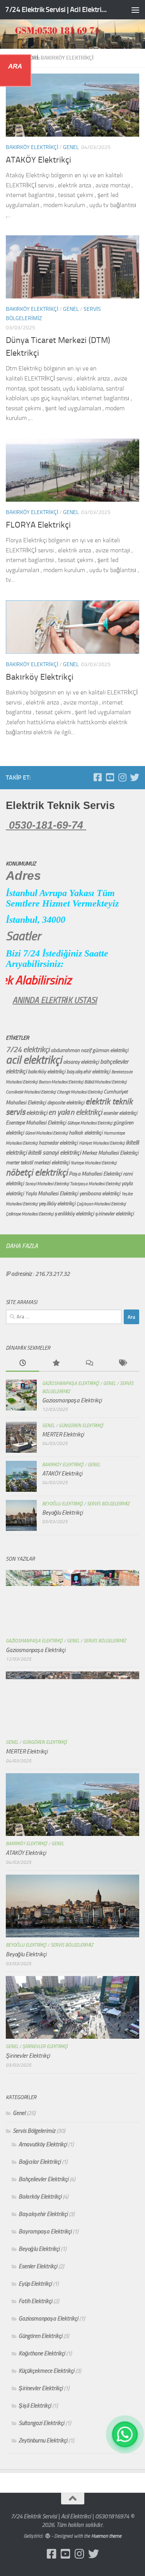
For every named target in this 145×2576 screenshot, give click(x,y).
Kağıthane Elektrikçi (42, 2353)
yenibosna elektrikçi (100, 1194)
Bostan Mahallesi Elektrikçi (61, 1082)
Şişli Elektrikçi (35, 2406)
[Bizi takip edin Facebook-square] (97, 777)
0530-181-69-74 (46, 825)
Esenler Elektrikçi (38, 2266)
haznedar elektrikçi (58, 1143)
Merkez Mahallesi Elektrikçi (110, 1153)
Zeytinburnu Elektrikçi (43, 2441)
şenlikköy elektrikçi (74, 1214)
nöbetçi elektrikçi (37, 1172)
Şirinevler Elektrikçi (45, 2046)
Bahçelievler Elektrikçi (43, 2179)
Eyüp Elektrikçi (35, 2284)
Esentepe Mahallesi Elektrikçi (36, 1123)
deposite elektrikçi (66, 1103)
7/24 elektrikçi (28, 1050)
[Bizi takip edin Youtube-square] (110, 777)
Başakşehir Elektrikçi (43, 2214)
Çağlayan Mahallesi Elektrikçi (101, 1204)
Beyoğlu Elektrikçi (62, 1504)
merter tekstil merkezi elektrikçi (38, 1163)
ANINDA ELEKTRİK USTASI (77, 1000)
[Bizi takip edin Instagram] (122, 777)
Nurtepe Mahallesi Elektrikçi (94, 1163)
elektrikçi (37, 1113)
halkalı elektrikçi (86, 1133)
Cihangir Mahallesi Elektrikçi (80, 1092)
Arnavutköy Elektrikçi (43, 2144)
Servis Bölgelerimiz (108, 1504)
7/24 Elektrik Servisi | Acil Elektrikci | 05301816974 (57, 9)
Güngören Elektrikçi (81, 1426)
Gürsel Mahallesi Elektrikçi (46, 1133)
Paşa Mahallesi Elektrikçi (95, 1174)
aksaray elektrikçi (81, 1062)
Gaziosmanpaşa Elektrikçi (71, 1383)
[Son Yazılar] (22, 1363)
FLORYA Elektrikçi (38, 525)
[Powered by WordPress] (48, 2536)
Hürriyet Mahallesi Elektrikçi (102, 1143)
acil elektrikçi (34, 1060)
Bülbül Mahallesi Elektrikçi (105, 1082)
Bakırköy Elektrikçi (32, 147)
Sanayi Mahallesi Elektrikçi (47, 1184)
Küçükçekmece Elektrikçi (46, 2371)
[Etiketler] (123, 1363)
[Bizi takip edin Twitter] (135, 777)
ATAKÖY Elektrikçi (38, 160)
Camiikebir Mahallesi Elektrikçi (31, 1092)
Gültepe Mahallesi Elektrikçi (90, 1123)
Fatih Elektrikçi (35, 2301)
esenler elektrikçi (120, 1113)
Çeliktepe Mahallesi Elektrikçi (30, 1214)
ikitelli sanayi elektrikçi (54, 1153)
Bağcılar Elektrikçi (40, 2162)
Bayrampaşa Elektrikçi (45, 2232)
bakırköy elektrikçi (47, 1072)
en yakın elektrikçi (75, 1112)
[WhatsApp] (125, 2434)
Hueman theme (106, 2536)
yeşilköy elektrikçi (57, 1204)
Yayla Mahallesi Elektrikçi (52, 1194)
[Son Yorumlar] (89, 1363)
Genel (71, 147)
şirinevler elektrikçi (114, 1214)
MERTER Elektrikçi (63, 1435)
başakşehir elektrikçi (88, 1072)
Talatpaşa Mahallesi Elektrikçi (95, 1184)
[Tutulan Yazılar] (56, 1363)
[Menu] (135, 10)
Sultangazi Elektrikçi (41, 2423)
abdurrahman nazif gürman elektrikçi (90, 1050)
